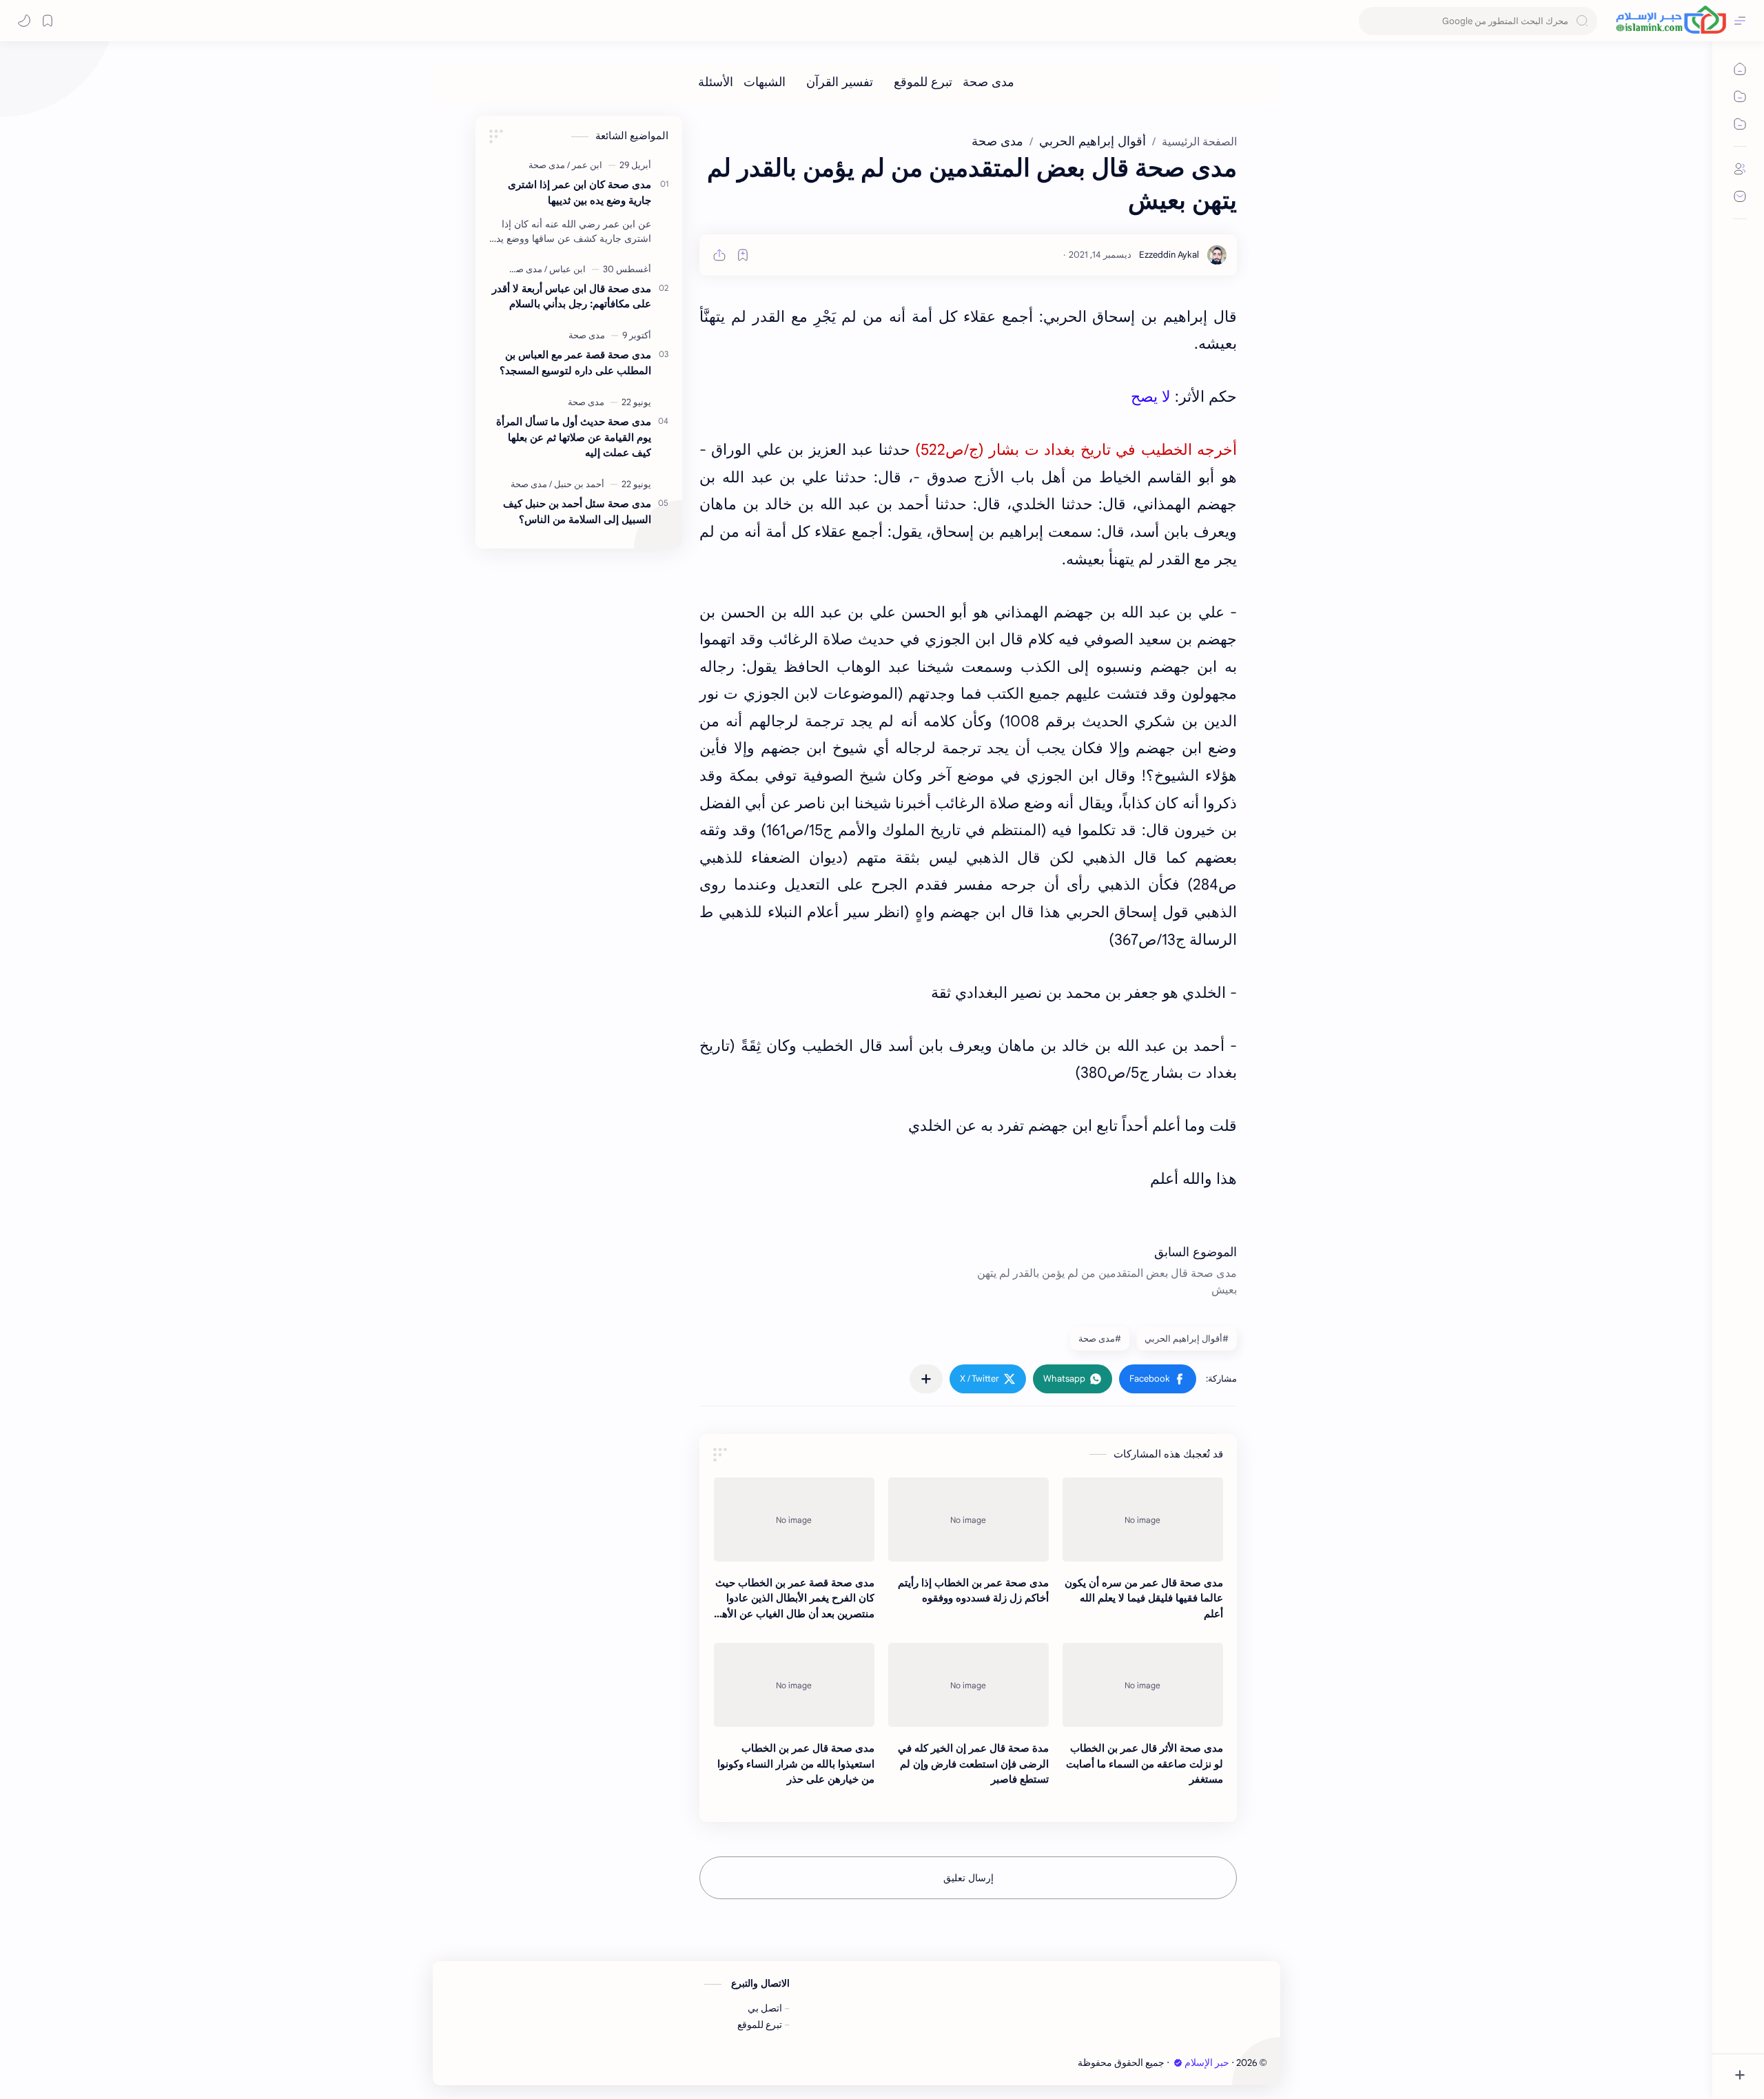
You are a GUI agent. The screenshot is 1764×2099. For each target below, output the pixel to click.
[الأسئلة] (716, 82)
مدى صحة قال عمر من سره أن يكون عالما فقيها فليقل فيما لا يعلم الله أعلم (1144, 1598)
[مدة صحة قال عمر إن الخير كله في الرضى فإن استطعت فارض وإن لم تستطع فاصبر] (968, 1685)
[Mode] (24, 21)
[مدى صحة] (988, 82)
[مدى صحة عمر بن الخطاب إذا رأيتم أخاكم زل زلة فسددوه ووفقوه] (968, 1519)
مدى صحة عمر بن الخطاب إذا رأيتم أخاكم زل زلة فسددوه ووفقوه (973, 1590)
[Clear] (1372, 21)
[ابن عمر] (585, 165)
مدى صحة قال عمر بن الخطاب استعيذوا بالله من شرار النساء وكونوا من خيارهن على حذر (796, 1764)
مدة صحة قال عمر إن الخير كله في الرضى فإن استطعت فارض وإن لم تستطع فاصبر (973, 1764)
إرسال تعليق (968, 1878)
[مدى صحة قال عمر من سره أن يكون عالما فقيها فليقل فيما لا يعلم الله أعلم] (1143, 1519)
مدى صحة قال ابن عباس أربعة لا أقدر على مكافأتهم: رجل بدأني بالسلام (572, 296)
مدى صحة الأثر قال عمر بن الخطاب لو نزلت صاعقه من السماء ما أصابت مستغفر (1145, 1764)
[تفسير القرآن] (840, 82)
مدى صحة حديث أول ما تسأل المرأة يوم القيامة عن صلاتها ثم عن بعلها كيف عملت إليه (574, 437)
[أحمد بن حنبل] (577, 484)
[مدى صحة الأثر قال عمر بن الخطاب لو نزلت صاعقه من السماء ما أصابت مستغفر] (1143, 1685)
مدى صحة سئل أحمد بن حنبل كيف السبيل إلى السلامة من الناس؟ (577, 511)
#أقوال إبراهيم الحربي (1187, 1339)
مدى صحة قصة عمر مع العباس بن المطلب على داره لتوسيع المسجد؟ (575, 362)
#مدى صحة (1100, 1339)
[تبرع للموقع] (923, 82)
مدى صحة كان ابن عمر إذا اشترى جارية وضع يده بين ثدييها (580, 192)
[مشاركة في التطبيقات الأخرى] (926, 1379)
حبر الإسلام (1207, 2063)
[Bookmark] (48, 21)
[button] (1158, 1379)
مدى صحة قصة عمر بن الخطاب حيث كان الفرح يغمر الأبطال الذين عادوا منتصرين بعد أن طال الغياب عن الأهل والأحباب (794, 1599)
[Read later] (743, 255)
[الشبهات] (765, 82)
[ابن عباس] (565, 269)
